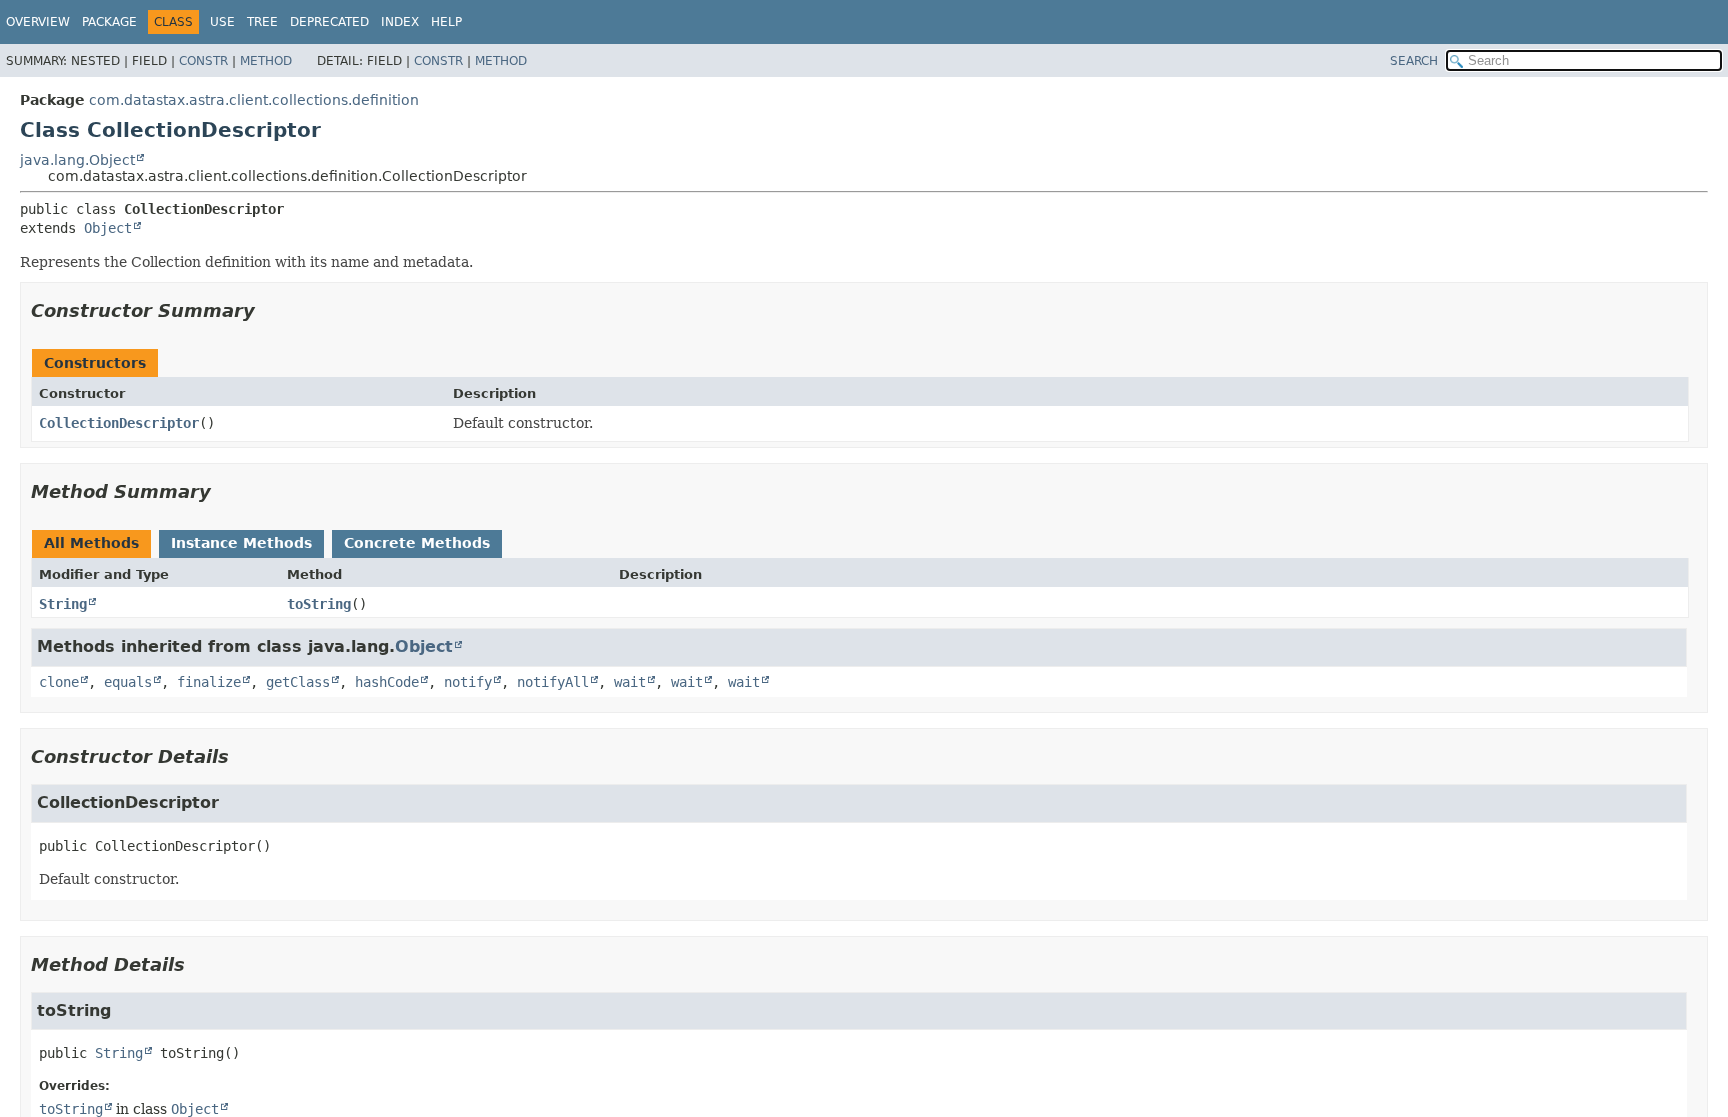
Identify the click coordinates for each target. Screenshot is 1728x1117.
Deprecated (329, 22)
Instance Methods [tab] (241, 543)
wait (630, 682)
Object (108, 228)
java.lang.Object (77, 160)
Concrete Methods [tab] (417, 543)
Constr (203, 61)
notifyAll (553, 682)
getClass (298, 682)
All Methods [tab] (91, 543)
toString (319, 604)
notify (468, 682)
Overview (38, 22)
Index (400, 22)
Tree (262, 22)
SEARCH (1414, 61)
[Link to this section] (269, 310)
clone (59, 682)
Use (222, 22)
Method (266, 61)
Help (446, 22)
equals (128, 682)
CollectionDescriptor (119, 423)
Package (109, 22)
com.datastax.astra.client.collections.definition (254, 100)
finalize (209, 682)
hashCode (387, 682)
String (63, 604)
